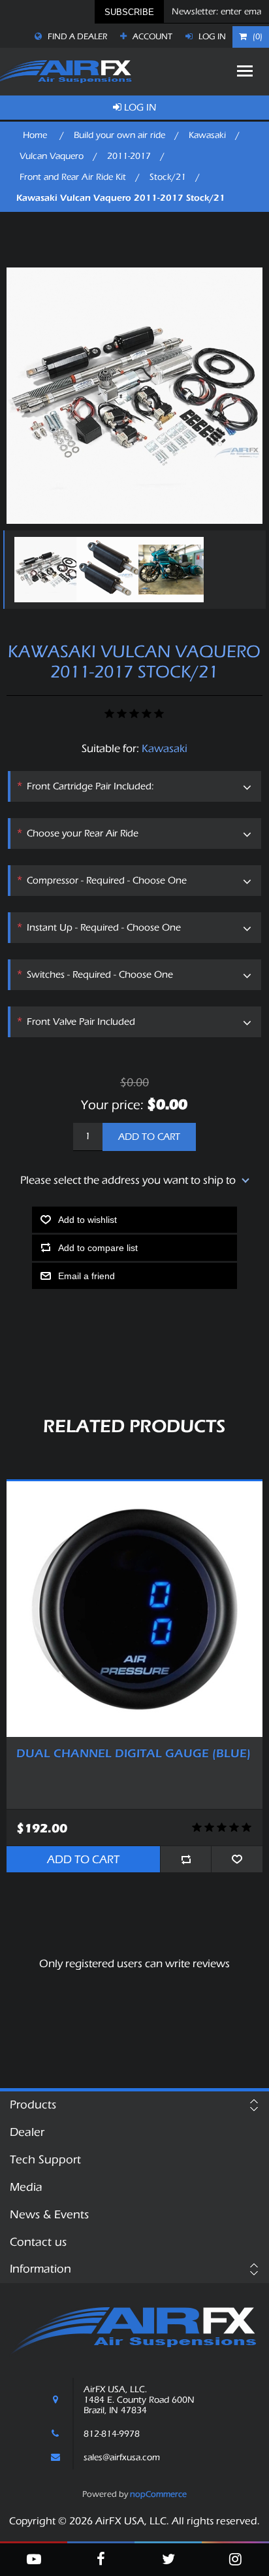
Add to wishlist (87, 1220)
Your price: (112, 1104)
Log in (211, 36)
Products (33, 2105)
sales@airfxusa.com (122, 2458)
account (151, 36)
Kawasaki (165, 748)
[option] (42, 570)
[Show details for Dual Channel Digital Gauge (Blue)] (134, 1609)
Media (26, 2187)
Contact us (38, 2242)
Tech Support (45, 2160)
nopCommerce (158, 2494)
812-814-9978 (112, 2434)
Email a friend (87, 1276)
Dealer (27, 2132)
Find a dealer (76, 36)
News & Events (49, 2215)
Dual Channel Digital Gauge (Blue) (134, 1754)
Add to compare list (98, 1248)
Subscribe (129, 12)
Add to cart (149, 1137)
